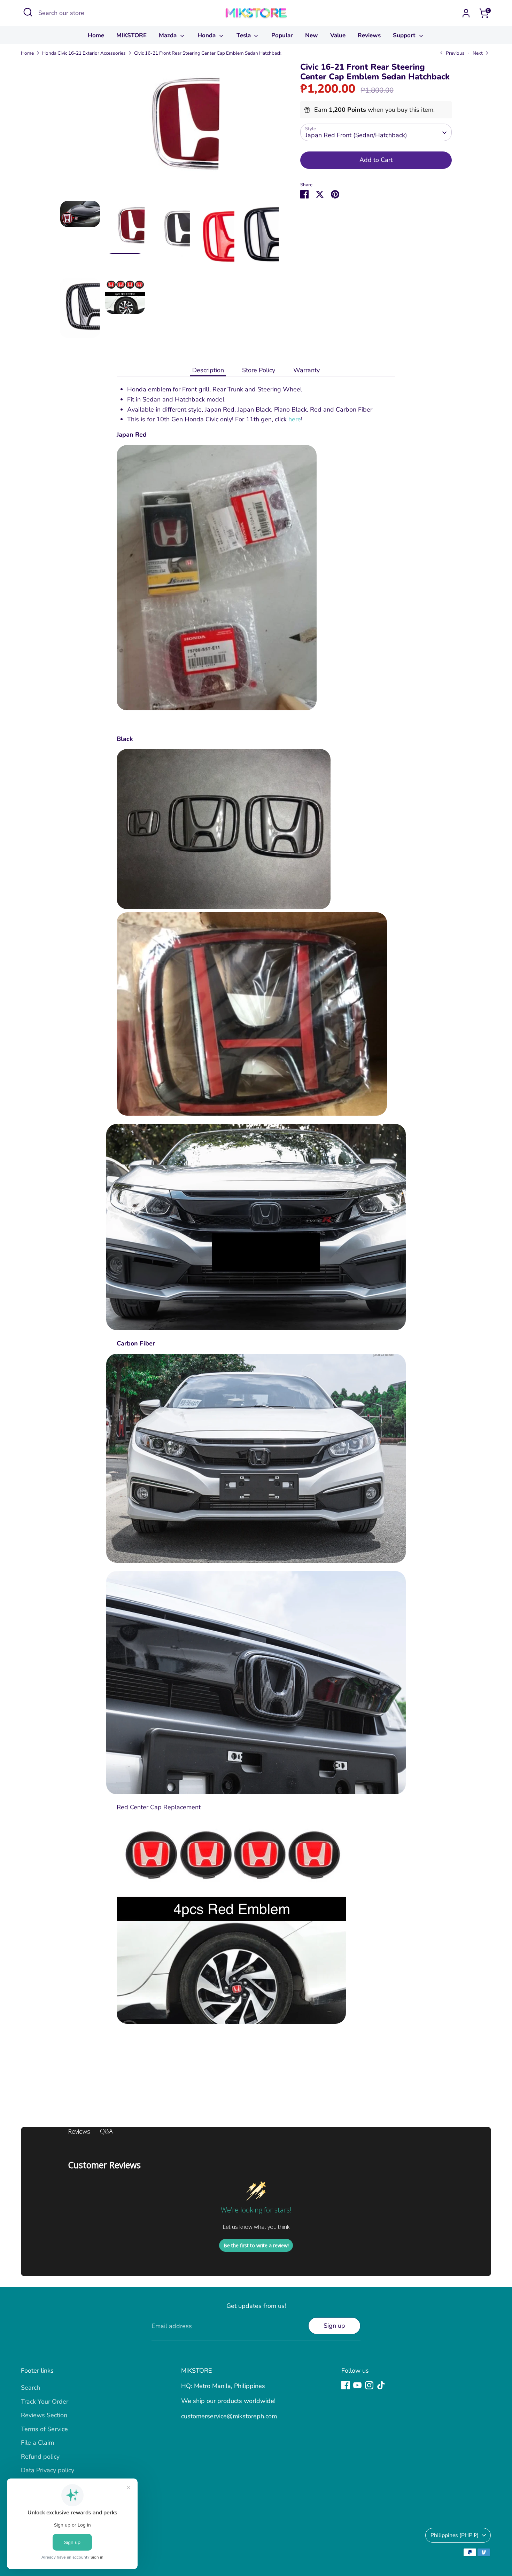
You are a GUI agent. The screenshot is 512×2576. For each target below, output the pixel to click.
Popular (282, 35)
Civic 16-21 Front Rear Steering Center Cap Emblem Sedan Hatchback (208, 53)
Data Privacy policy (48, 2470)
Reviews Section (44, 2415)
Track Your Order (45, 2402)
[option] (170, 131)
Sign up (334, 2326)
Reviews (369, 35)
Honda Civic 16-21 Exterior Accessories (84, 53)
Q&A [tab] (106, 2131)
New (312, 35)
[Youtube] (357, 2385)
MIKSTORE (131, 35)
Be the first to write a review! (256, 2245)
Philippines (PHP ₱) (455, 2535)
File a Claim (37, 2443)
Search (30, 2388)
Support (405, 35)
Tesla (245, 35)
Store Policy (259, 370)
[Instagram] (369, 2385)
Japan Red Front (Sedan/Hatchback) (356, 135)
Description (208, 370)
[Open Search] (28, 12)
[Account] (466, 13)
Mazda (169, 35)
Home (96, 35)
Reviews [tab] (79, 2131)
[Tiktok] (381, 2385)
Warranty (307, 370)
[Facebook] (346, 2385)
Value (338, 35)
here (295, 419)
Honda (207, 35)
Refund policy (40, 2457)
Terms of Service (44, 2429)
